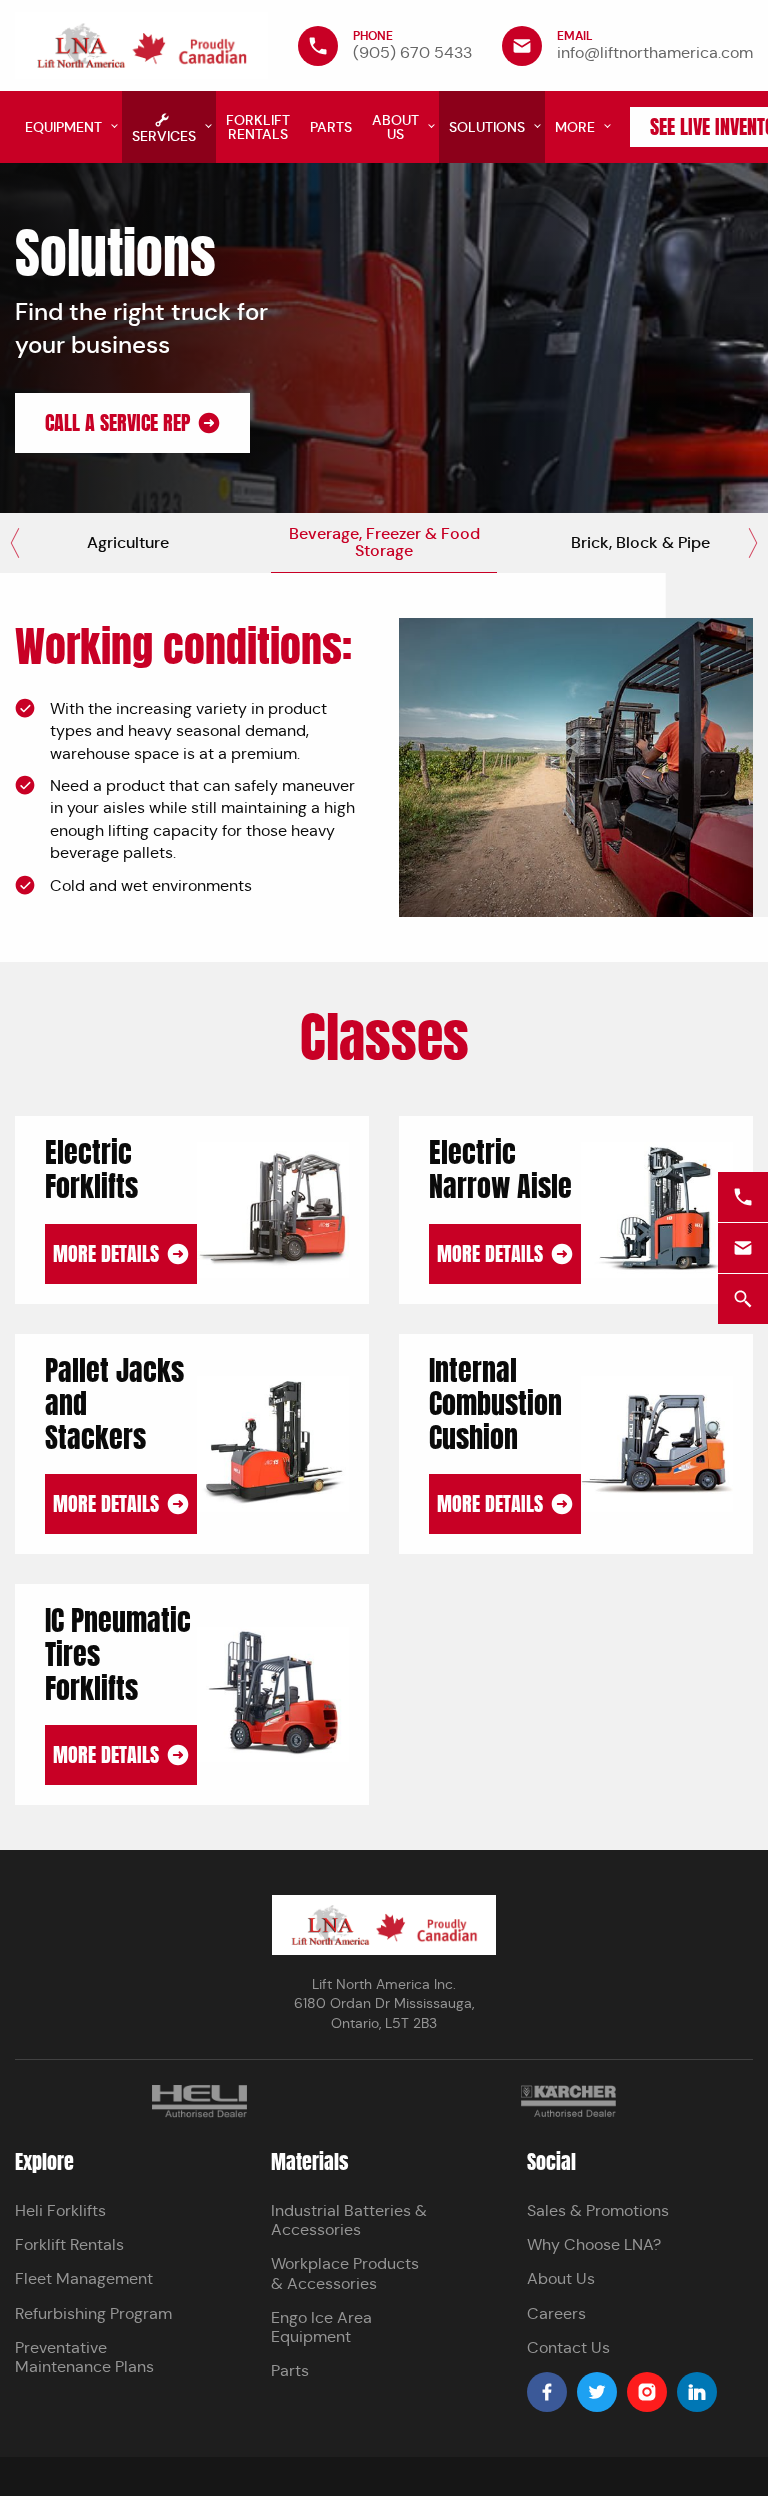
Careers (556, 2313)
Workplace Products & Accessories (345, 2273)
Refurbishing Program (93, 2313)
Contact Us (568, 2347)
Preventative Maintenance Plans (84, 2357)
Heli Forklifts (60, 2210)
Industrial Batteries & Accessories (349, 2220)
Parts (290, 2370)
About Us (561, 2278)
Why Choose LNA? (594, 2244)
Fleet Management (84, 2278)
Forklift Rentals (69, 2244)
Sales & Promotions (598, 2210)
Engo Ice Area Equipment (321, 2327)
